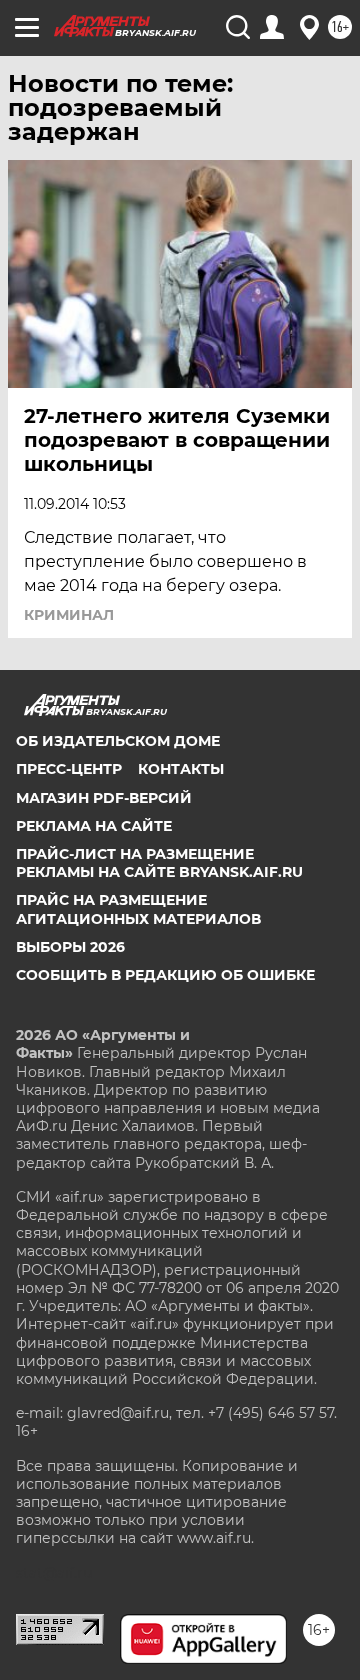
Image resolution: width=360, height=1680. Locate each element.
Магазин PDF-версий (104, 798)
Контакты (181, 769)
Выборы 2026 (70, 947)
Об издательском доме (118, 741)
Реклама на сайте (94, 826)
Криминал (69, 615)
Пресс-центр (69, 769)
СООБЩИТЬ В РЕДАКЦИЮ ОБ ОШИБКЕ (165, 975)
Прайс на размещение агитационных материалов (138, 909)
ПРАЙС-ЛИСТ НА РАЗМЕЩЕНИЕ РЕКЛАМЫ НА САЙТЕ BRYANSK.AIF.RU (159, 863)
